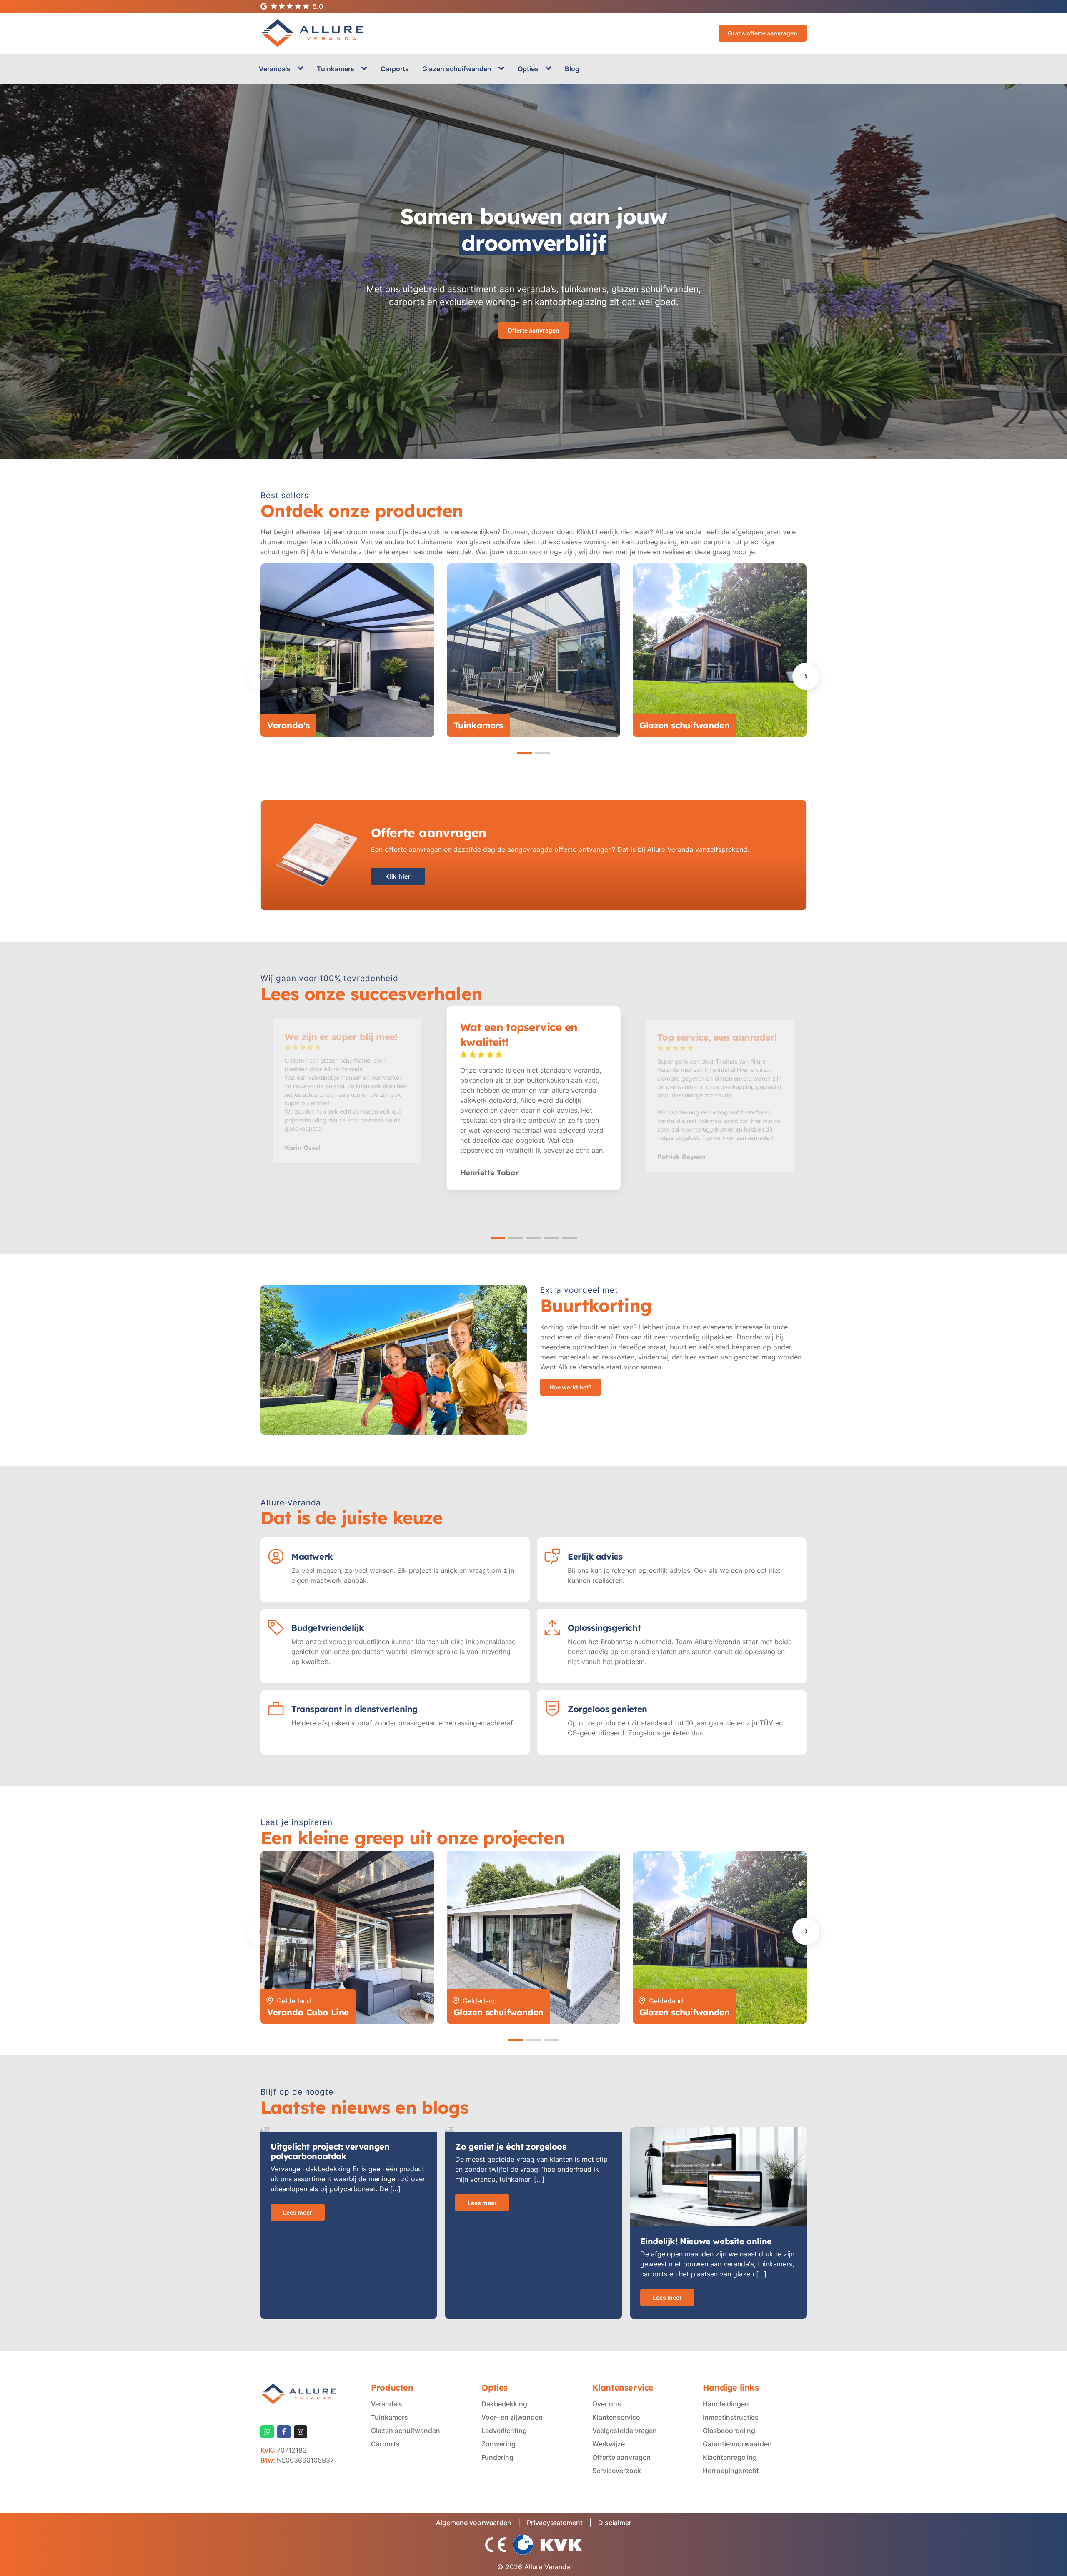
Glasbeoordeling (729, 2431)
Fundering (497, 2457)
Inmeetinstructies (731, 2417)
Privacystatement (555, 2523)
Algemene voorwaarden (474, 2523)
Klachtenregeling (730, 2457)
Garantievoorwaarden (737, 2444)
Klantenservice (616, 2417)
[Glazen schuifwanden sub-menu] (503, 69)
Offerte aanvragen (533, 330)
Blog (572, 69)
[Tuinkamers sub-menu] (366, 69)
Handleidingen (726, 2404)
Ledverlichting (504, 2431)
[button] (806, 676)
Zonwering (498, 2444)
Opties (528, 69)
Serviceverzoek (617, 2471)
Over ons (607, 2404)
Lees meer (298, 2212)
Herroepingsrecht (731, 2471)
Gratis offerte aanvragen (763, 33)
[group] (347, 650)
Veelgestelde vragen (625, 2431)
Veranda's (275, 69)
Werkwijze (609, 2444)
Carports (395, 69)
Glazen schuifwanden (457, 69)
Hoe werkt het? (571, 1387)
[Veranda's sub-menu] (302, 69)
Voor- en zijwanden (512, 2417)
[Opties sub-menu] (550, 69)
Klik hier (398, 876)
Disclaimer (615, 2523)
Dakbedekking (504, 2404)
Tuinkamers (336, 69)
